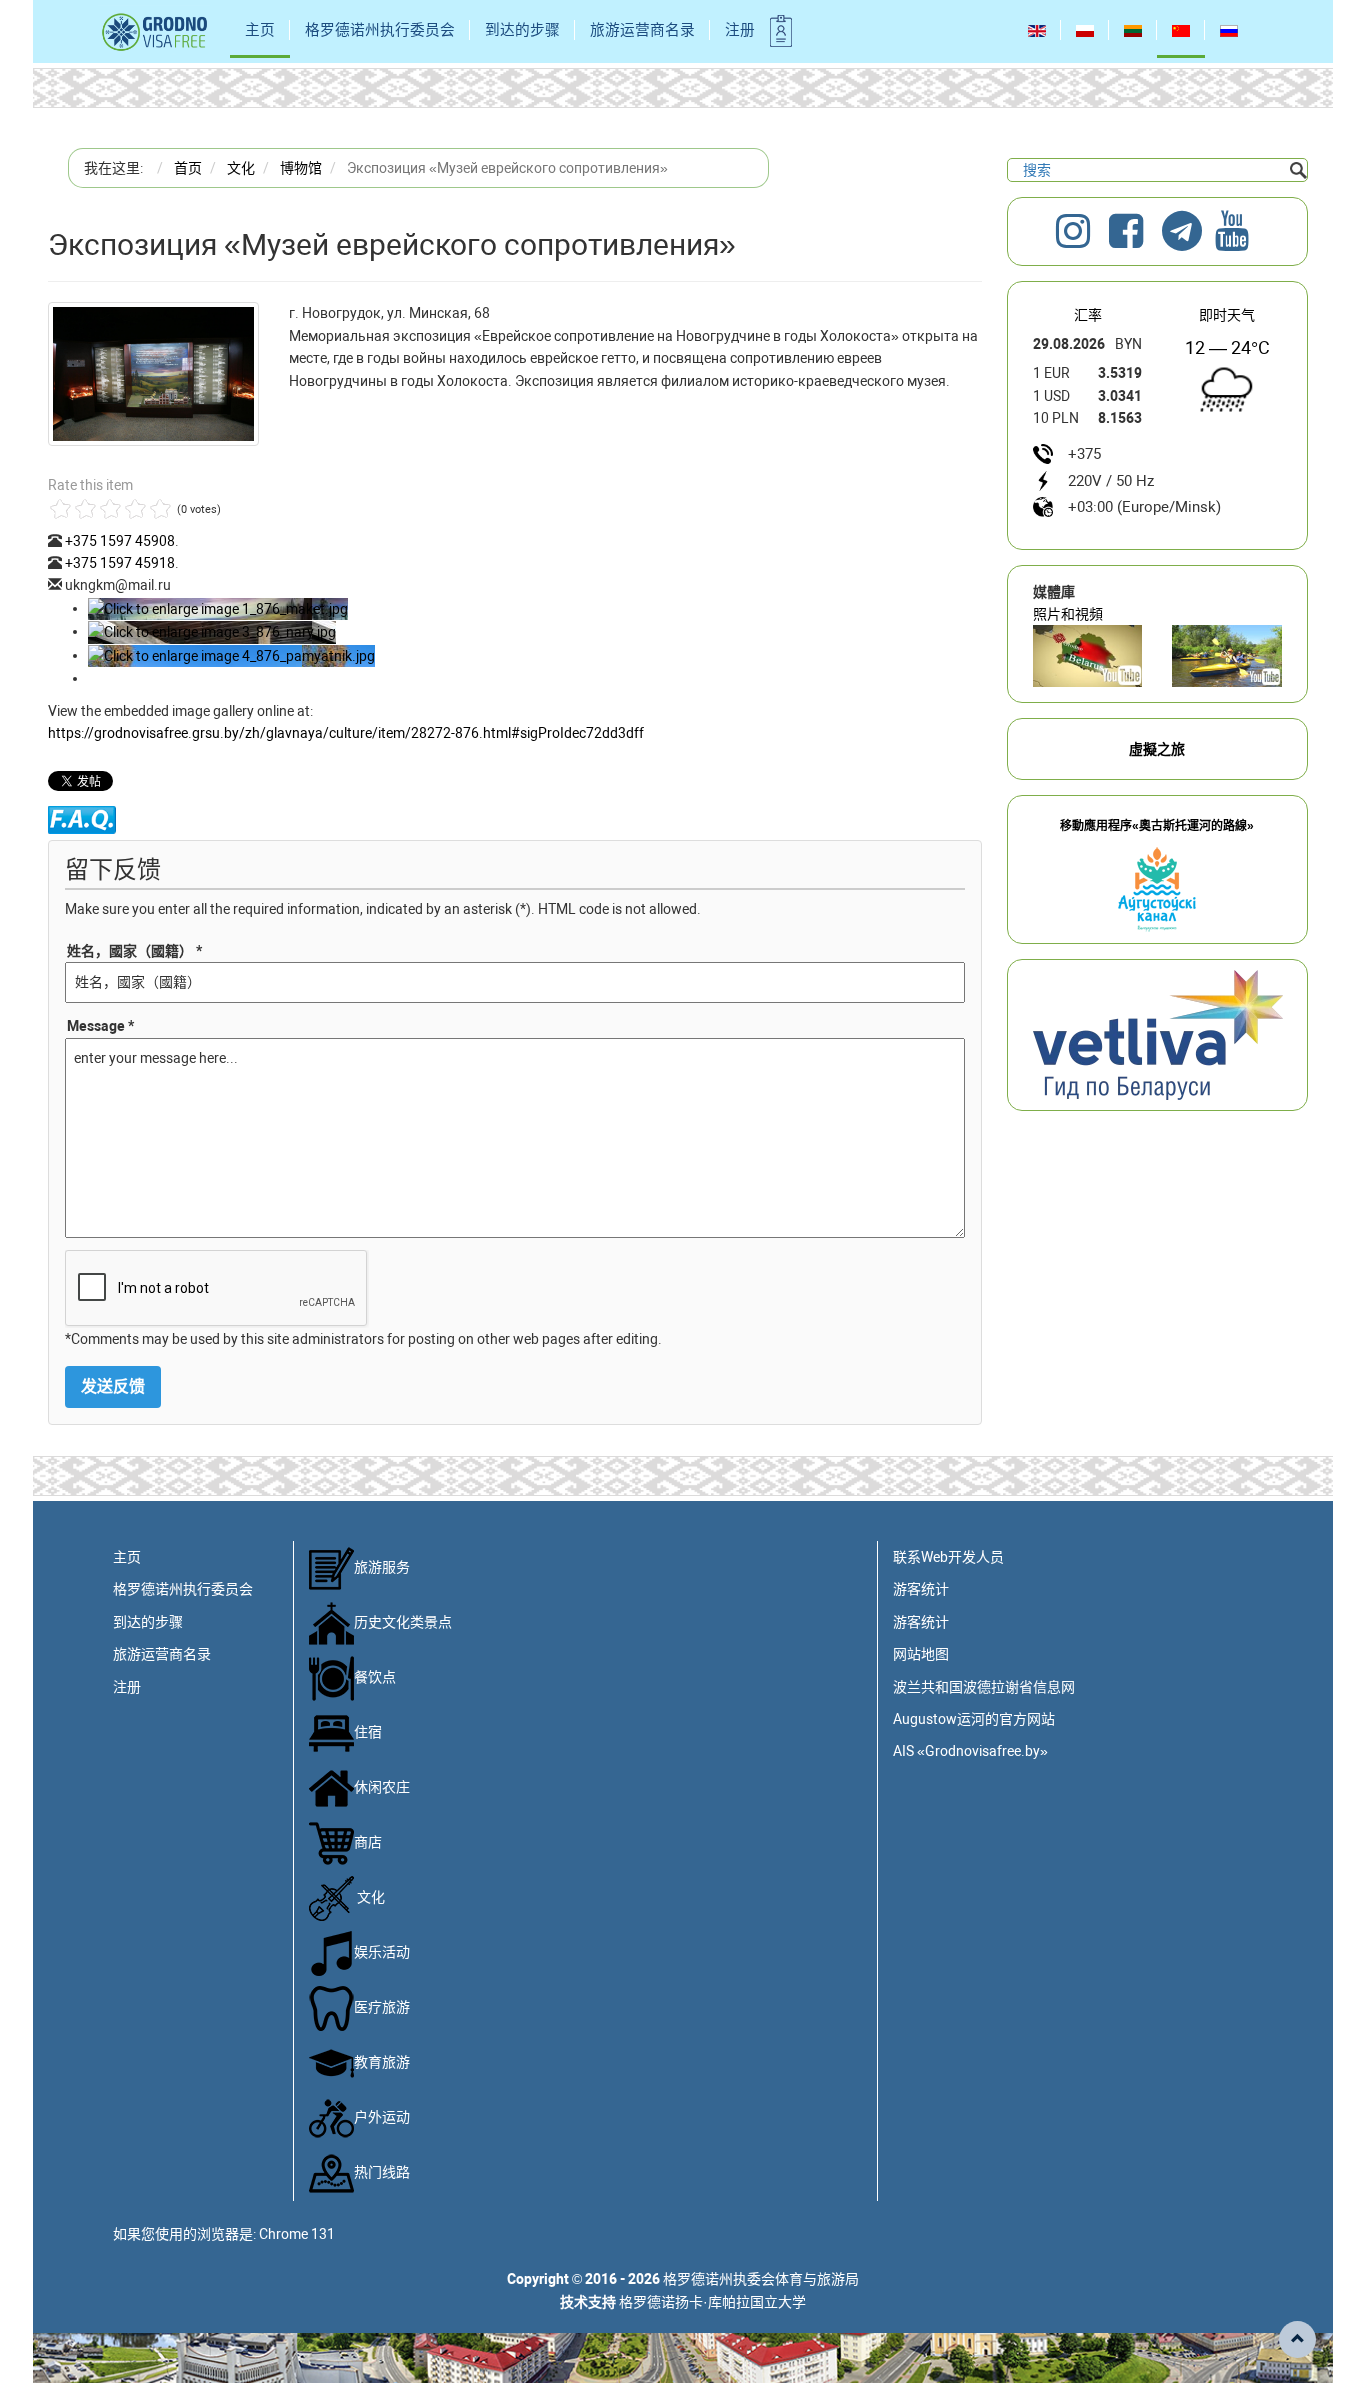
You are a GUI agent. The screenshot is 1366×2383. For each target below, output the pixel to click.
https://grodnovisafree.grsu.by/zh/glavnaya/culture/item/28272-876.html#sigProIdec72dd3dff (346, 733)
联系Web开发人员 (948, 1557)
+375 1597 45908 (120, 541)
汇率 (1088, 315)
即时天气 (1227, 315)
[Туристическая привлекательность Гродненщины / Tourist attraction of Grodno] (1088, 656)
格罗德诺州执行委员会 (380, 30)
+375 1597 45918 (120, 563)
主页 (260, 30)
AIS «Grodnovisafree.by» (970, 1751)
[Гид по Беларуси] (1158, 1034)
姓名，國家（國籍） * (134, 951)
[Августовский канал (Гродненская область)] (1227, 656)
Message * (100, 1026)
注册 (740, 30)
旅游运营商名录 (642, 30)
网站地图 (921, 1654)
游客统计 (921, 1589)
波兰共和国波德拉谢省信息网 (984, 1687)
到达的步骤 (522, 30)
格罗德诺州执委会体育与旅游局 (761, 2279)
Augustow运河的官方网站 (974, 1719)
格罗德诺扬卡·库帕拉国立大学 (712, 2302)
